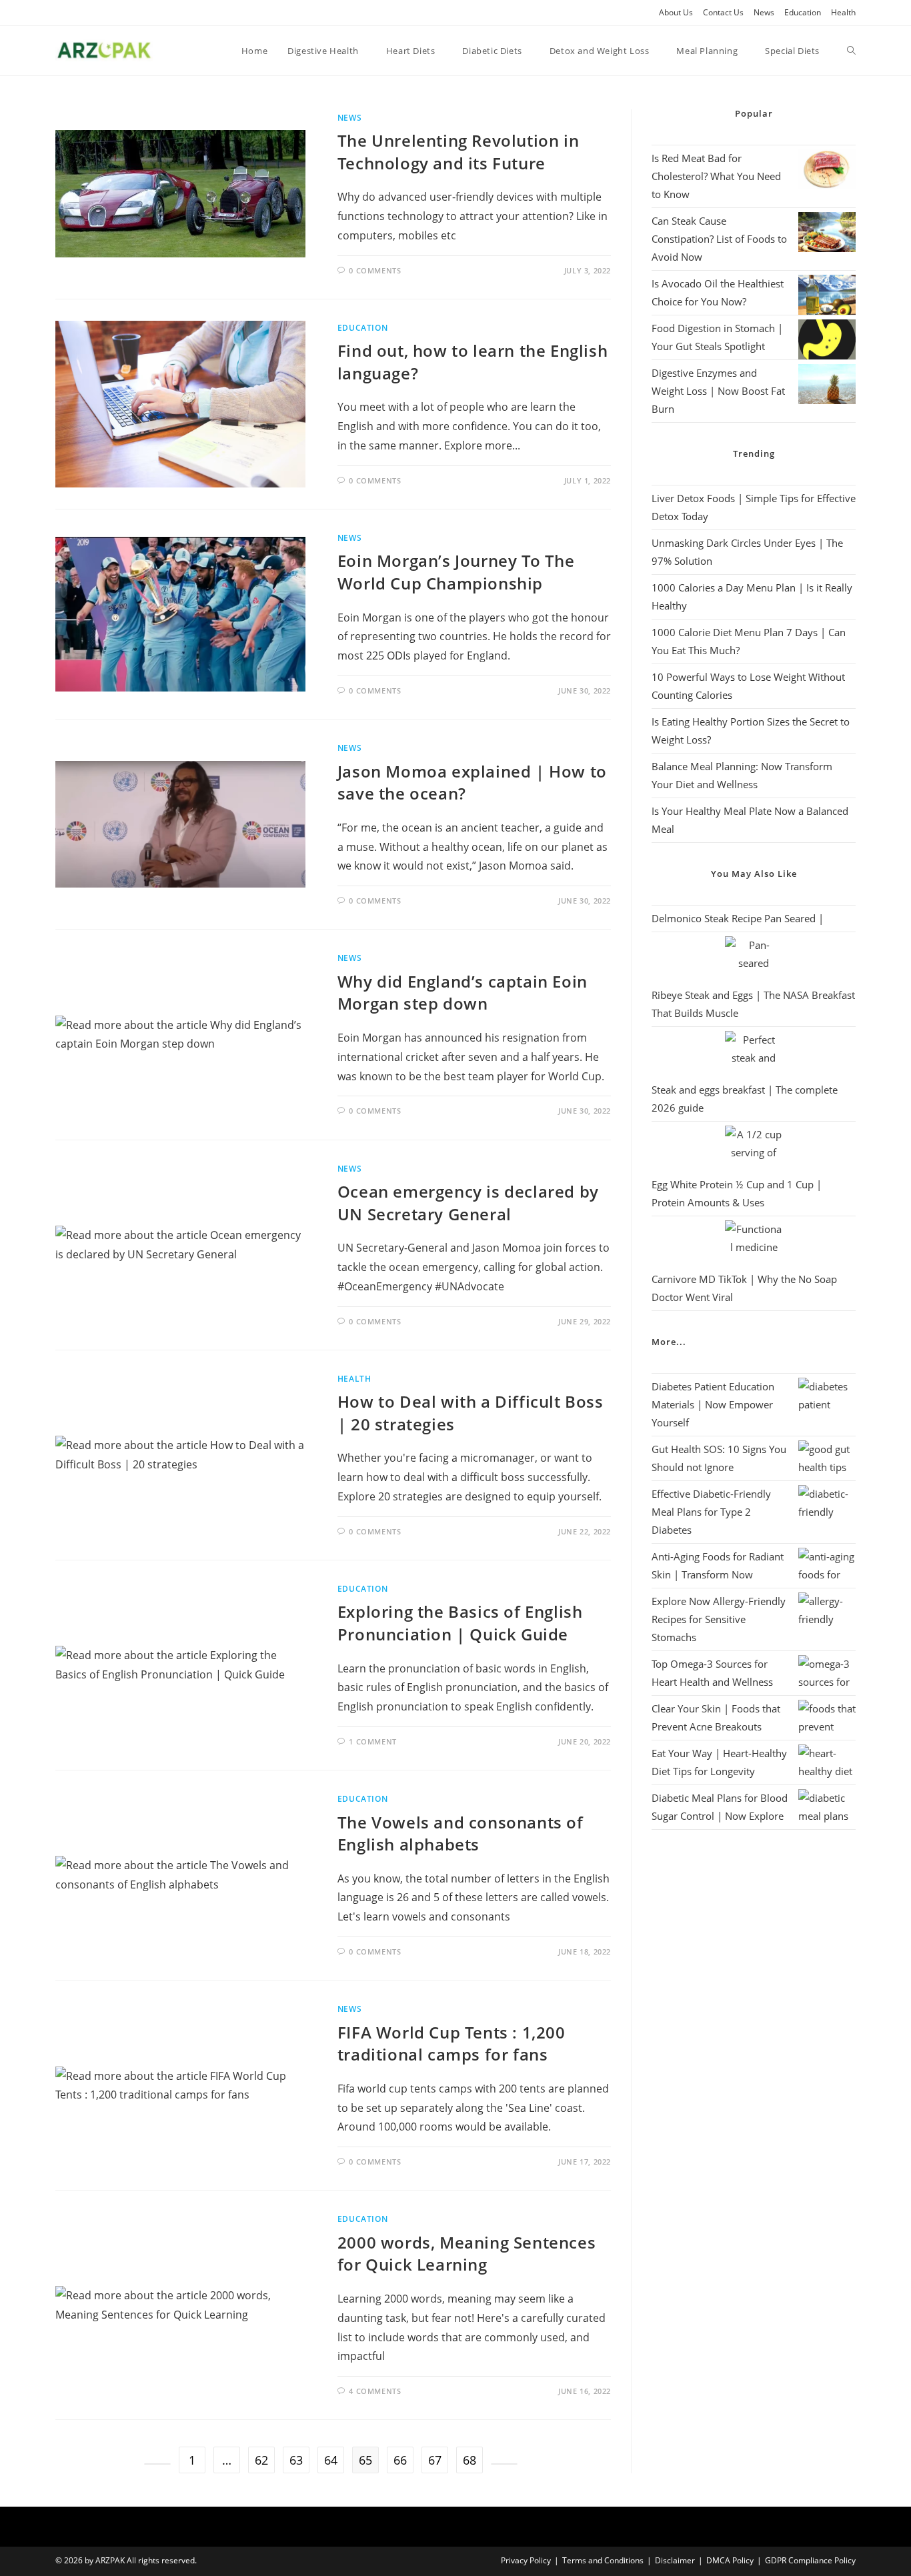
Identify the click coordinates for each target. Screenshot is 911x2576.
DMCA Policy (730, 2560)
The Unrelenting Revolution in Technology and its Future (458, 152)
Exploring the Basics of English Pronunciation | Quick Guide (460, 1623)
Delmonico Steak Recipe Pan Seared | (738, 918)
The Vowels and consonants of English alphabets (461, 1833)
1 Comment (372, 1741)
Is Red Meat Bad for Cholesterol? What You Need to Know (716, 176)
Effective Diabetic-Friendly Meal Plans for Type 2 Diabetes (711, 1512)
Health (843, 12)
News (764, 12)
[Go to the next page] (504, 2464)
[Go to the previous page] (157, 2464)
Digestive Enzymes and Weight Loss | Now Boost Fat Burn (718, 391)
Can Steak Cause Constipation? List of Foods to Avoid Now (719, 239)
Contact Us (723, 12)
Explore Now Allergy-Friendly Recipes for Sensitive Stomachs (719, 1619)
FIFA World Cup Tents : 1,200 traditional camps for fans (451, 2044)
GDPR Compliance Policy (810, 2560)
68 (470, 2460)
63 (296, 2460)
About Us (676, 12)
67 (435, 2460)
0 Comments (375, 270)
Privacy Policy (526, 2560)
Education (803, 12)
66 (400, 2460)
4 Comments (375, 2391)
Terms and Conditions (603, 2560)
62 (261, 2460)
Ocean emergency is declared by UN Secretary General (468, 1203)
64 (331, 2460)
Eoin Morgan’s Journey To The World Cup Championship (456, 572)
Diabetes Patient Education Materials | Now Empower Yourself (713, 1404)
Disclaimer (675, 2560)
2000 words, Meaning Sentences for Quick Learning (467, 2254)
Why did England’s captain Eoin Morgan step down (463, 993)
